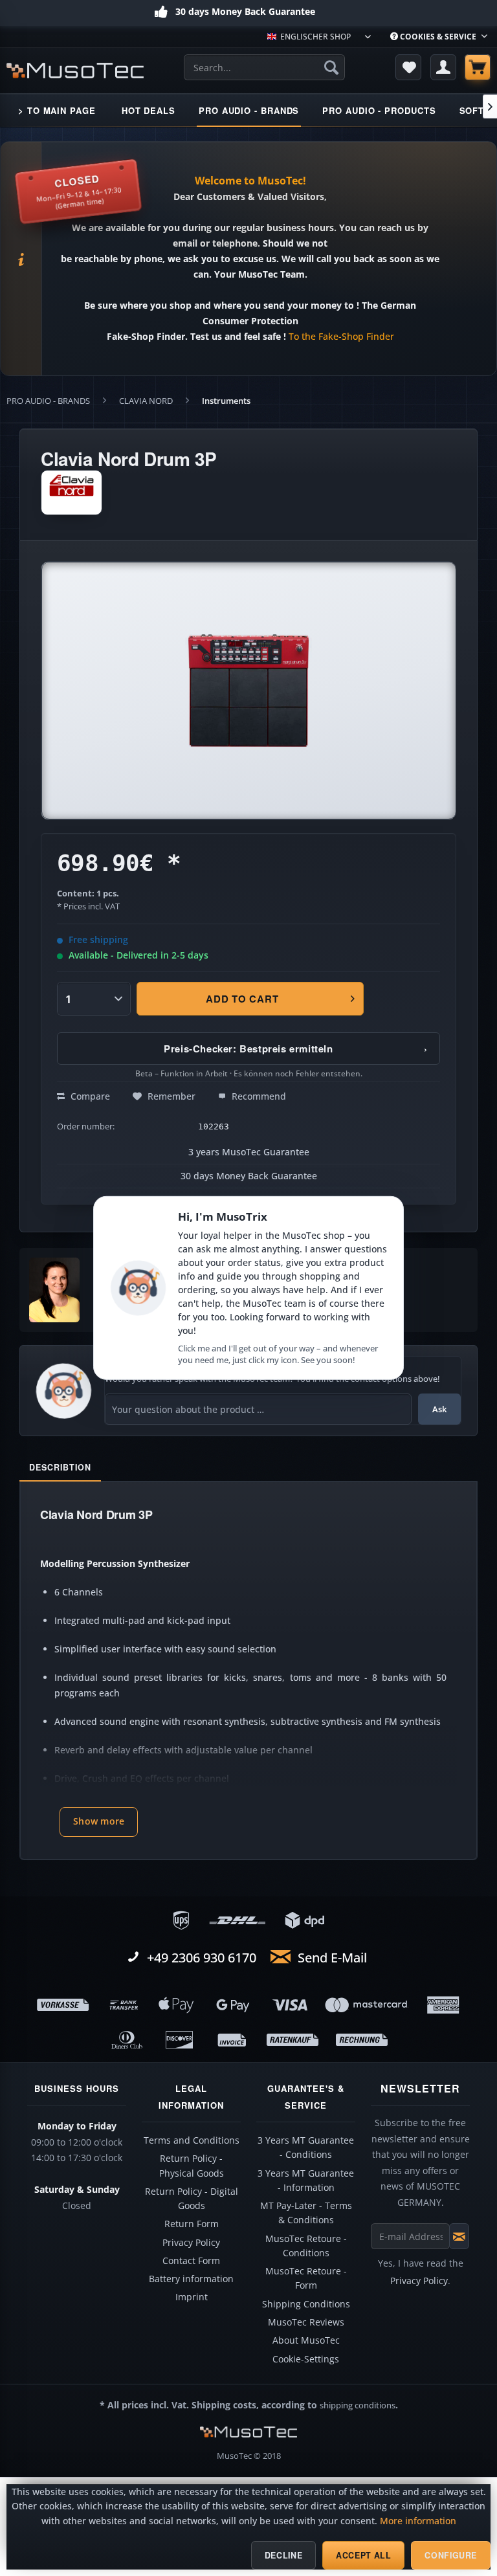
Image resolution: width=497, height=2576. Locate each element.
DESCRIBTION (60, 1467)
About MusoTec (306, 2340)
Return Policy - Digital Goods (192, 2199)
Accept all (363, 2555)
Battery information (191, 2279)
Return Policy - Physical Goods (192, 2166)
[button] (99, 1822)
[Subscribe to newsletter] (459, 2236)
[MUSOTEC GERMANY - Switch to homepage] (75, 71)
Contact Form (191, 2261)
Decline (283, 2555)
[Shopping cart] (478, 67)
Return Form (192, 2224)
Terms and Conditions (192, 2140)
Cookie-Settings (306, 2359)
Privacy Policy (191, 2243)
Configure (451, 2555)
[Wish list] (408, 67)
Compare (89, 1096)
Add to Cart (242, 999)
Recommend (258, 1096)
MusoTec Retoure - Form (306, 2278)
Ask (439, 1409)
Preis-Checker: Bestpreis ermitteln (296, 1049)
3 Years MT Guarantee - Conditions (306, 2148)
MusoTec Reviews (306, 2322)
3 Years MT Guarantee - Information (306, 2181)
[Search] (331, 67)
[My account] (443, 67)
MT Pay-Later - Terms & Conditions (306, 2213)
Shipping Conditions (306, 2304)
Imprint (192, 2297)
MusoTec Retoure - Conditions (306, 2246)
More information (418, 2521)
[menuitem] (439, 37)
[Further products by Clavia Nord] (72, 493)
